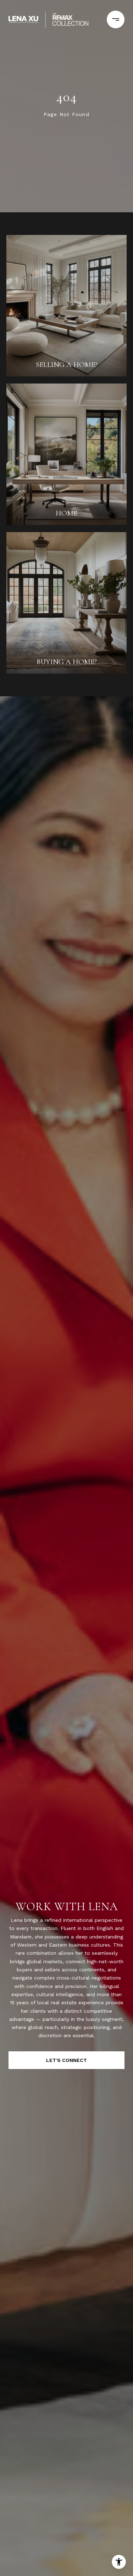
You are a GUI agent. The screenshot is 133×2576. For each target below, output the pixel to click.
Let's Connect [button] (66, 2060)
